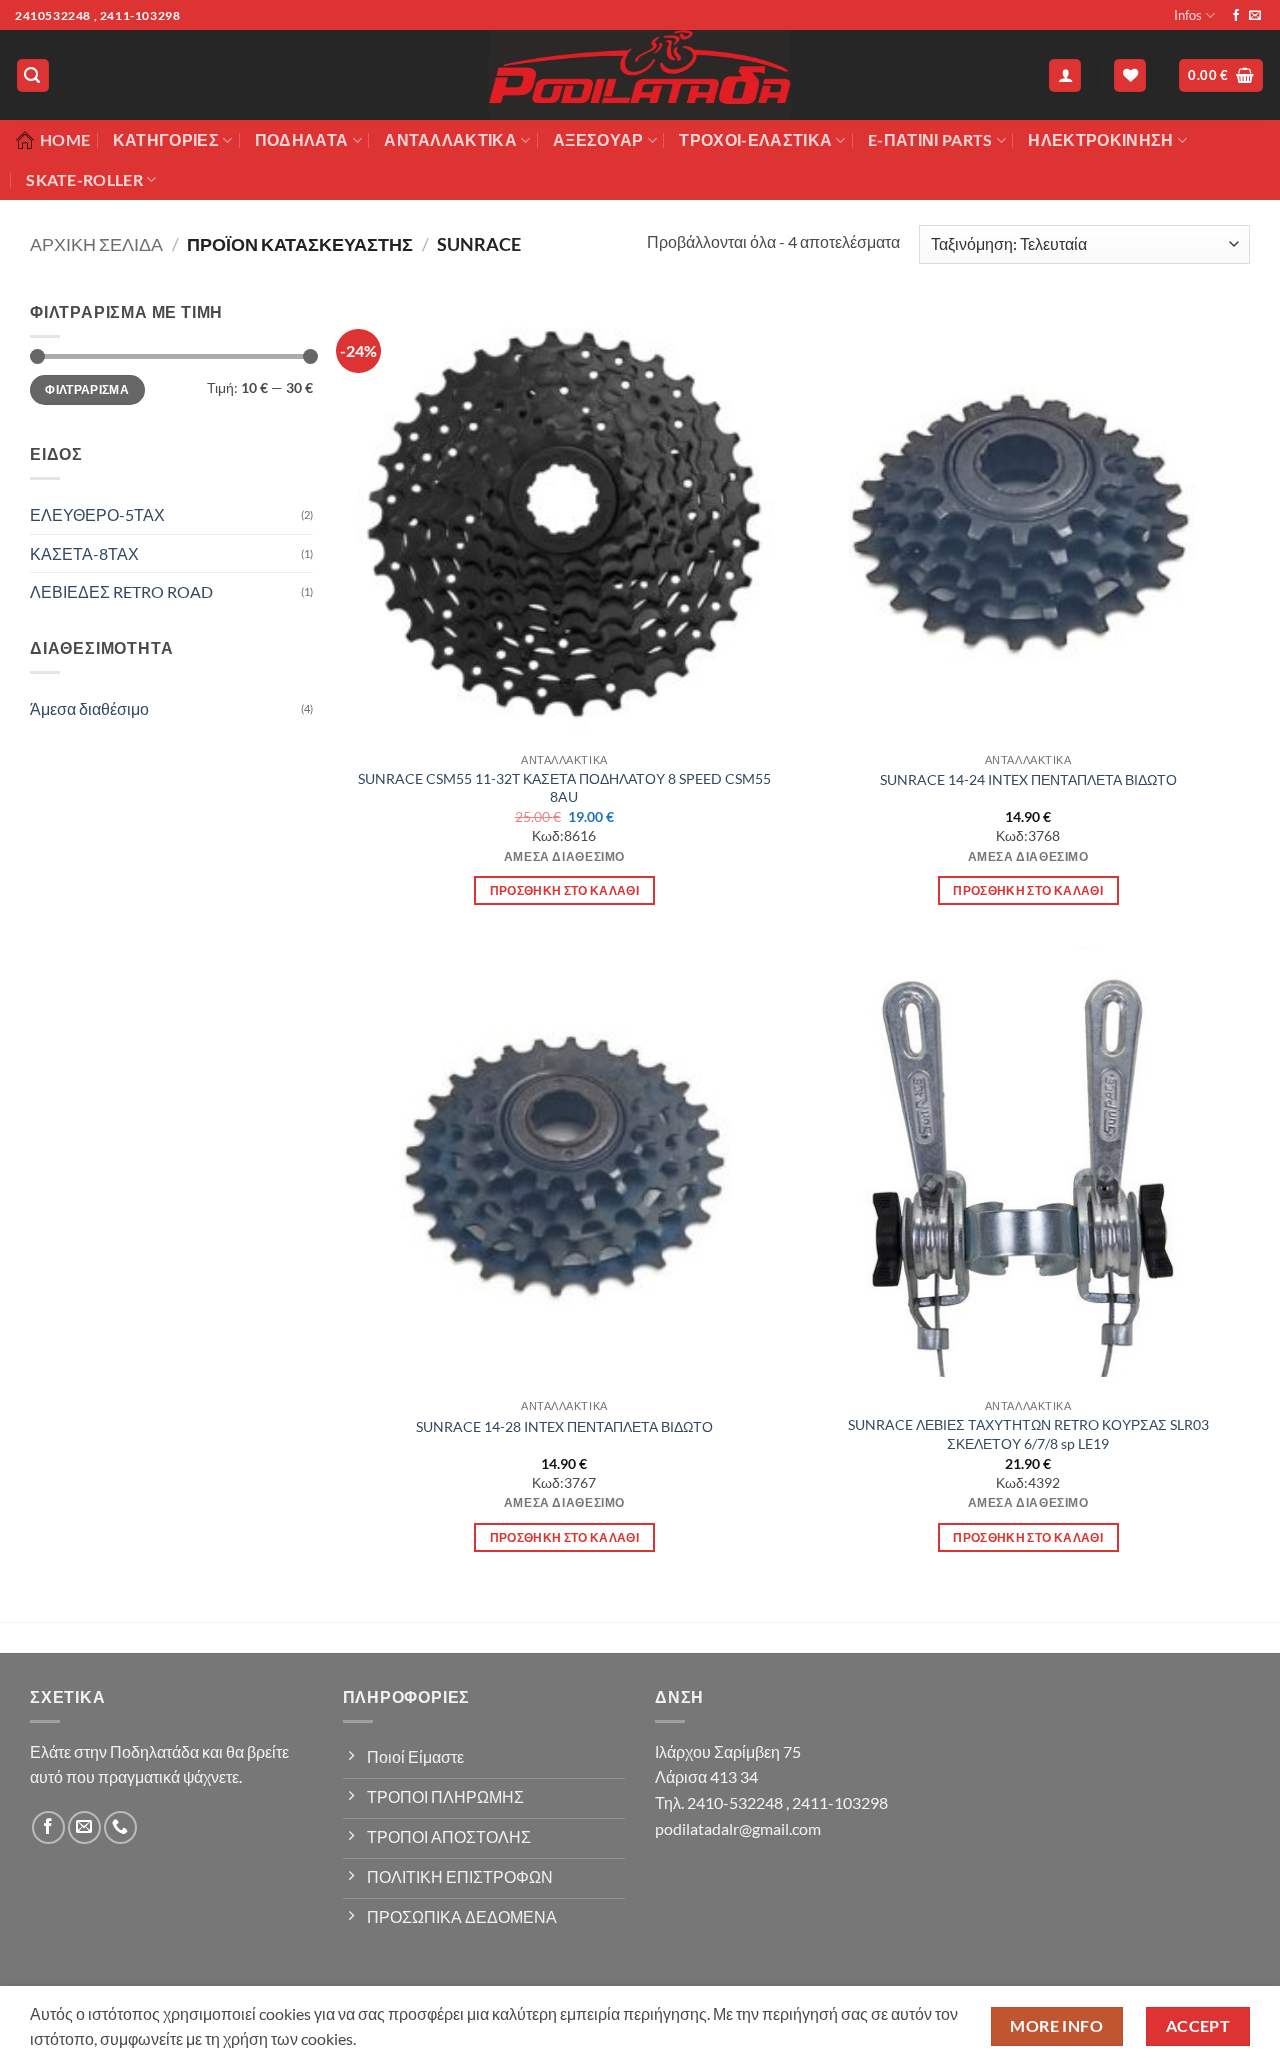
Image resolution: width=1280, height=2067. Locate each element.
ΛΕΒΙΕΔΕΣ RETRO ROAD (121, 591)
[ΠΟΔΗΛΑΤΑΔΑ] (640, 75)
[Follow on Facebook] (1236, 16)
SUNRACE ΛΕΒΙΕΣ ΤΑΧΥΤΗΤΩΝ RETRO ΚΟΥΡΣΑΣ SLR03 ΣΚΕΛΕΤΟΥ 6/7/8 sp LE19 (1028, 1434)
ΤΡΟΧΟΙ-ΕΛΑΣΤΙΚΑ (755, 139)
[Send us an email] (1255, 16)
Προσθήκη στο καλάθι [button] (565, 890)
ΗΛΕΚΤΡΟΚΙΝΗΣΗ (1100, 139)
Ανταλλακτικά (450, 139)
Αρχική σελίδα (96, 244)
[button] (33, 75)
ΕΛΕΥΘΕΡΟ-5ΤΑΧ (97, 514)
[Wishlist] (1130, 75)
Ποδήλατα (302, 139)
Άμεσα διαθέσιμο (89, 708)
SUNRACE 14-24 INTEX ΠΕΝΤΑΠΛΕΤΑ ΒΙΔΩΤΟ (1028, 779)
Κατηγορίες (166, 139)
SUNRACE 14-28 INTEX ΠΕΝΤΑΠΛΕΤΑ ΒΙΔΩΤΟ (564, 1426)
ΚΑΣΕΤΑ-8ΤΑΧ (84, 553)
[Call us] (120, 1827)
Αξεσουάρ (598, 139)
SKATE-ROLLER (84, 179)
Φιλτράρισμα (87, 389)
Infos (1188, 15)
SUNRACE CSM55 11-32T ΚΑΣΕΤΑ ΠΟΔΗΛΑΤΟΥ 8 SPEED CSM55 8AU (564, 788)
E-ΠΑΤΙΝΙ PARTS (930, 139)
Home (65, 139)
